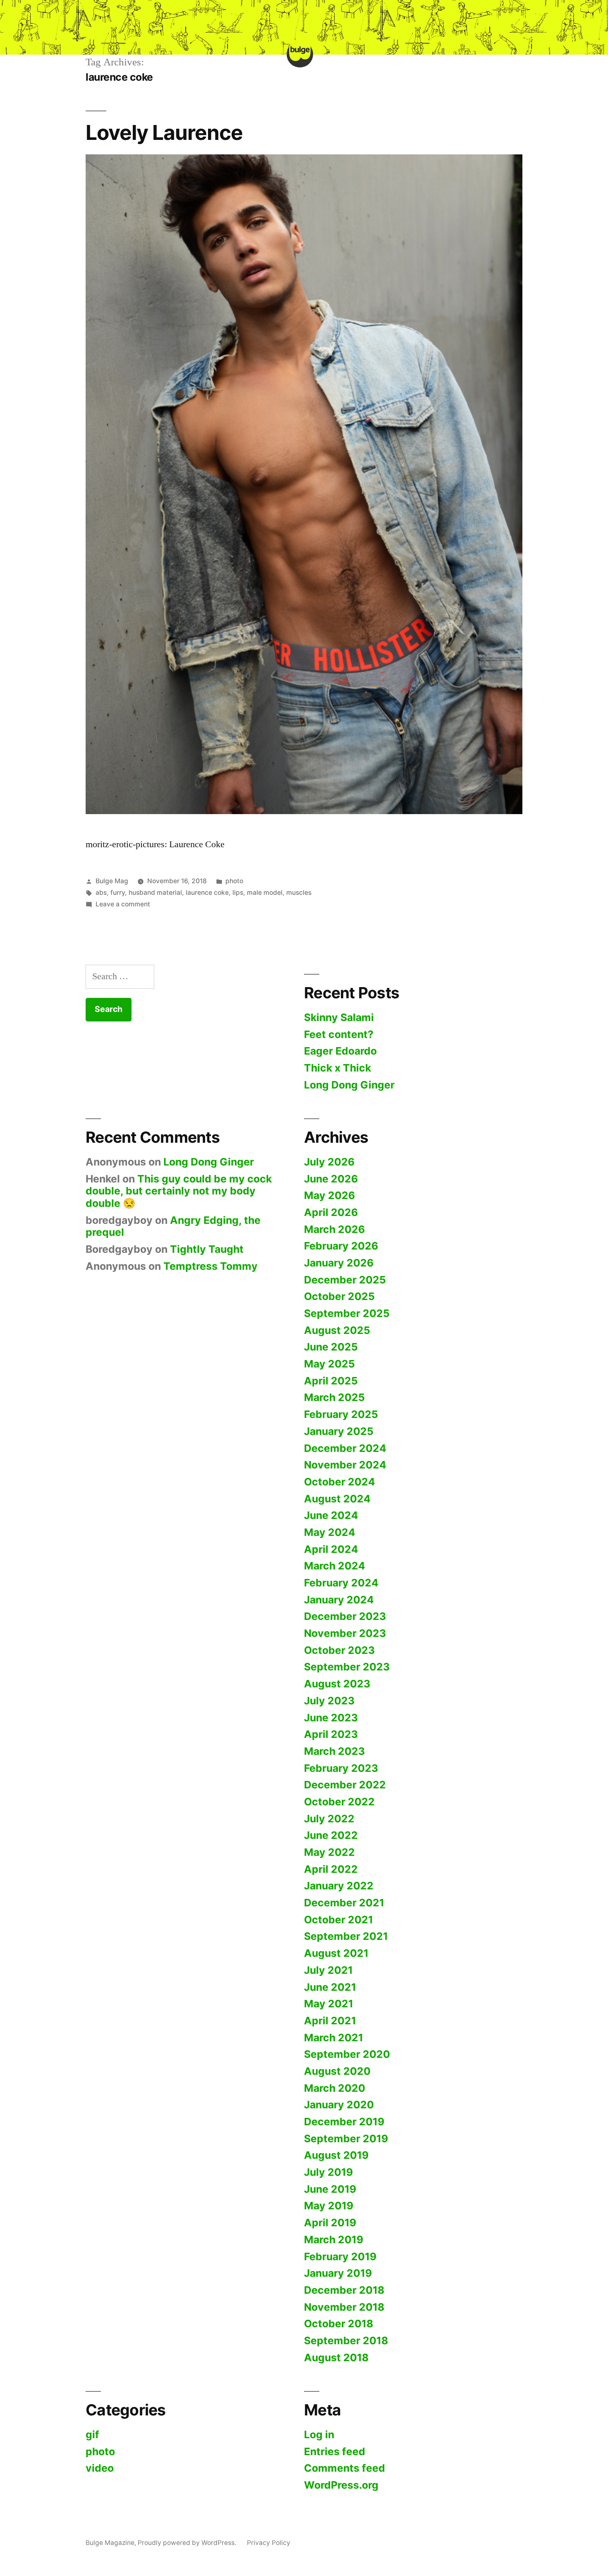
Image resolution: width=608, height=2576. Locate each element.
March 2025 (334, 1397)
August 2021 (336, 1953)
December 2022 (345, 1785)
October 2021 (339, 1920)
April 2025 (331, 1381)
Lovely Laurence (164, 132)
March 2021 (334, 2038)
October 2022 (339, 1802)
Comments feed (345, 2468)
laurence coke (207, 893)
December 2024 (345, 1448)
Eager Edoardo (340, 1051)
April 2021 (330, 2021)
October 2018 (339, 2324)
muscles (299, 893)
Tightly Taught (207, 1249)
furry (118, 893)
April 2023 (331, 1734)
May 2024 (330, 1532)
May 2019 (329, 2206)
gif (92, 2434)
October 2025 (339, 1296)
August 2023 (337, 1684)
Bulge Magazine (110, 2543)
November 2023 (345, 1633)
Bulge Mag (112, 881)
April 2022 (331, 1869)
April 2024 (331, 1549)
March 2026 (334, 1229)
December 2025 (345, 1280)
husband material (155, 893)
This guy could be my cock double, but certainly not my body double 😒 (179, 1191)
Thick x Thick (338, 1068)
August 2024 (337, 1499)
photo (234, 881)
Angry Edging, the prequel (173, 1226)
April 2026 (331, 1212)
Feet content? (339, 1034)
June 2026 (331, 1179)
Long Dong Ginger (349, 1085)
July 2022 (329, 1819)
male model (265, 893)
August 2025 (337, 1330)
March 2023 (334, 1751)
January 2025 (339, 1431)
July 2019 (328, 2172)
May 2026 (329, 1195)
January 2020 (339, 2105)
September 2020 (347, 2054)
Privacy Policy (269, 2543)
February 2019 (340, 2256)
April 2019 (330, 2223)
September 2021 (346, 1936)
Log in (319, 2434)
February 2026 (341, 1246)
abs (101, 893)
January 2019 (338, 2273)
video (100, 2468)
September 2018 (346, 2341)
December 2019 (344, 2122)
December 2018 (344, 2290)
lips (238, 893)
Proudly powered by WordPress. (188, 2543)
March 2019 (334, 2240)
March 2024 (335, 1566)
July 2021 (328, 1970)
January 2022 (339, 1886)
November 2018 (344, 2307)
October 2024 (340, 1482)
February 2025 (341, 1414)
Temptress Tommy (211, 1266)
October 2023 (339, 1650)
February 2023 (341, 1768)
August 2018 (336, 2357)
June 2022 (331, 1835)
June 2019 (330, 2189)
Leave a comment (123, 904)
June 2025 (331, 1347)
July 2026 (329, 1162)
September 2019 (346, 2139)
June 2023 (331, 1718)
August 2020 (337, 2071)
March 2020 (335, 2088)
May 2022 (329, 1852)
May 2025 (329, 1364)
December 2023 (345, 1616)
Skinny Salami (339, 1017)
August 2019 (336, 2155)
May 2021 (329, 2004)
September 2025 (347, 1313)
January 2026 (339, 1263)
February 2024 (341, 1583)
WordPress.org (341, 2485)
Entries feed (335, 2451)
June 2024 (331, 1515)
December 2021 (344, 1903)
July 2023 (329, 1701)
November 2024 (345, 1465)
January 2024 (339, 1600)
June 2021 (330, 1987)
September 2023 (347, 1667)
